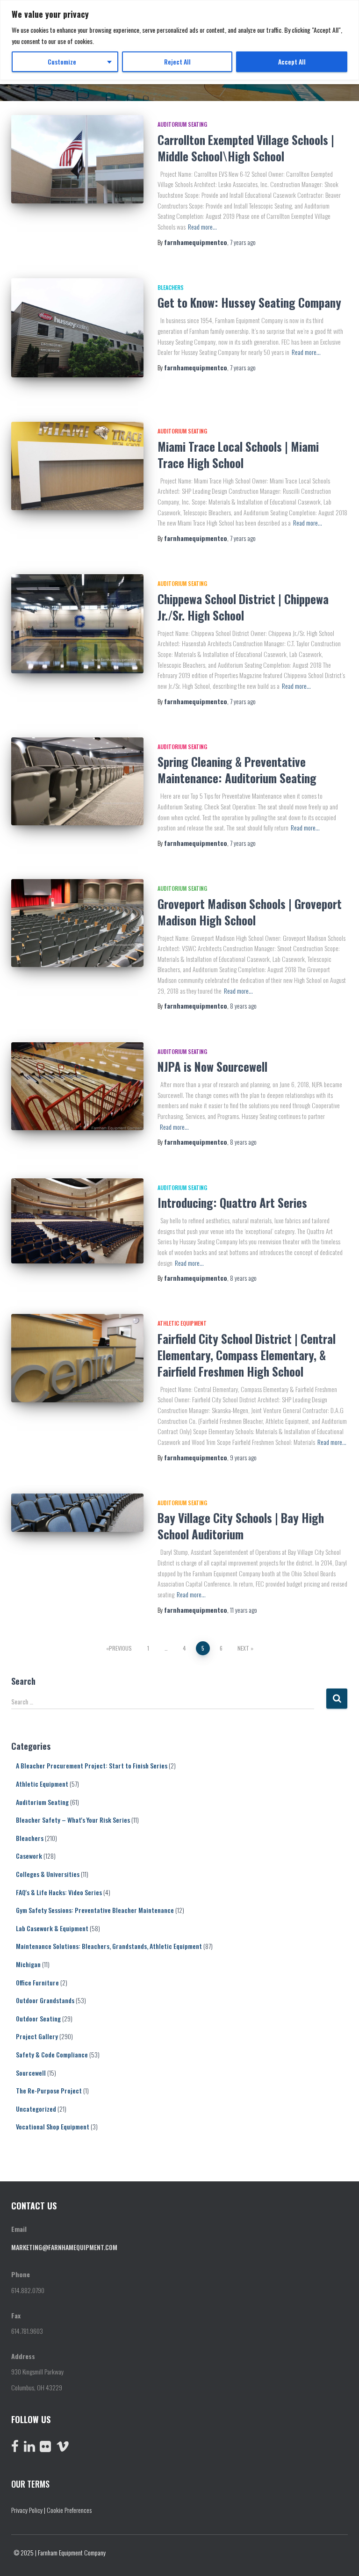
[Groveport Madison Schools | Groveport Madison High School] (77, 923)
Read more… (202, 227)
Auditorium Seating (182, 124)
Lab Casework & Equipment (52, 1928)
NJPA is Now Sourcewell (212, 1066)
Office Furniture (37, 1982)
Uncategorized (36, 2109)
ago (243, 242)
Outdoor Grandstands (45, 2000)
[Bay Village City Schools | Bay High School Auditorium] (77, 1513)
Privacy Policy (27, 2510)
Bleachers (171, 287)
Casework (29, 1856)
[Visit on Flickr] (45, 2448)
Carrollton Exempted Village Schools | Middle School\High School (246, 148)
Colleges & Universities (48, 1874)
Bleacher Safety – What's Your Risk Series (73, 1820)
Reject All (177, 61)
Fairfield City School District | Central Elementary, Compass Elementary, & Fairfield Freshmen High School (247, 1355)
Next (243, 1648)
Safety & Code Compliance (52, 2054)
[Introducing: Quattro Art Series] (77, 1221)
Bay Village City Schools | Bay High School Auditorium (241, 1526)
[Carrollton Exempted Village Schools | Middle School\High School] (77, 159)
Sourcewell (31, 2073)
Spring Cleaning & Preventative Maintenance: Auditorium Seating (237, 770)
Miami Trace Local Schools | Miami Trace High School (238, 455)
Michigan (28, 1964)
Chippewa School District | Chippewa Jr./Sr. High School (243, 607)
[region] (179, 40)
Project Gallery (37, 2036)
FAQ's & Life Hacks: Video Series (59, 1892)
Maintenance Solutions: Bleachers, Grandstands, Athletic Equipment (109, 1946)
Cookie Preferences (69, 2510)
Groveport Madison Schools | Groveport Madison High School (250, 912)
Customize (62, 61)
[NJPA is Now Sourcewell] (77, 1086)
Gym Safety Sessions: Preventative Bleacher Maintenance (95, 1910)
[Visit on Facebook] (15, 2448)
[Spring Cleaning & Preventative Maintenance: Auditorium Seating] (77, 781)
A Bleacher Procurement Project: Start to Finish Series (92, 1765)
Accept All (292, 61)
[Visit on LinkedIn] (29, 2448)
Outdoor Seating (38, 2018)
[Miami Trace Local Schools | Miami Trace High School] (77, 466)
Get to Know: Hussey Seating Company (249, 302)
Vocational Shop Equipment (53, 2126)
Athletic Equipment (182, 1323)
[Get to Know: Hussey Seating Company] (77, 328)
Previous (120, 1648)
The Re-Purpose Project (49, 2090)
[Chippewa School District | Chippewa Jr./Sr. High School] (77, 624)
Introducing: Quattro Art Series (232, 1202)
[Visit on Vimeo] (63, 2448)
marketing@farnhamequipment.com (64, 2247)
